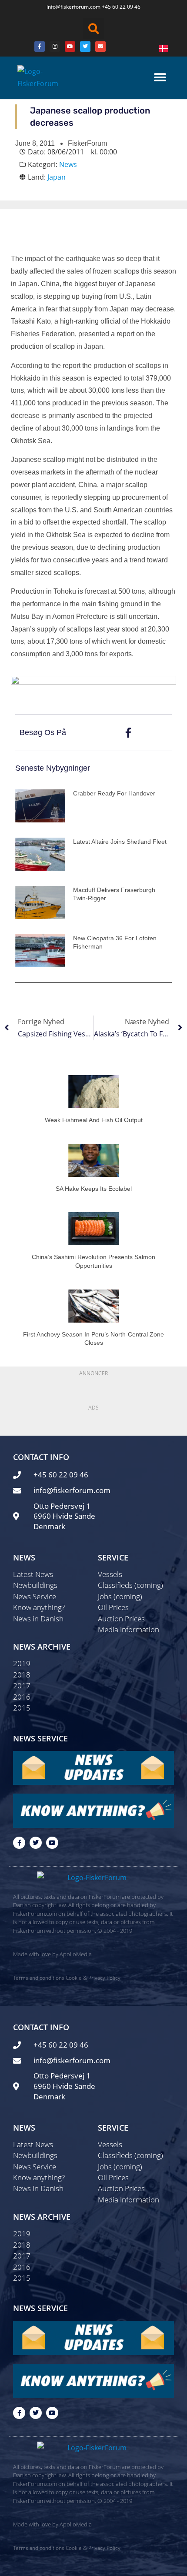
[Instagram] (55, 47)
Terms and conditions (39, 1978)
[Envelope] (100, 47)
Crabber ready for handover (114, 793)
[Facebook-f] (19, 1843)
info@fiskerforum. (68, 7)
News (68, 164)
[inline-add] (93, 685)
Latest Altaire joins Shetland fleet (120, 842)
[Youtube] (70, 47)
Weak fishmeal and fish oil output (94, 1120)
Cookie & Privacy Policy (93, 1978)
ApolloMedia (76, 1954)
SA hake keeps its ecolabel (94, 1189)
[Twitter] (85, 47)
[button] (93, 29)
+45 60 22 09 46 (121, 7)
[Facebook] (40, 47)
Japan (57, 177)
